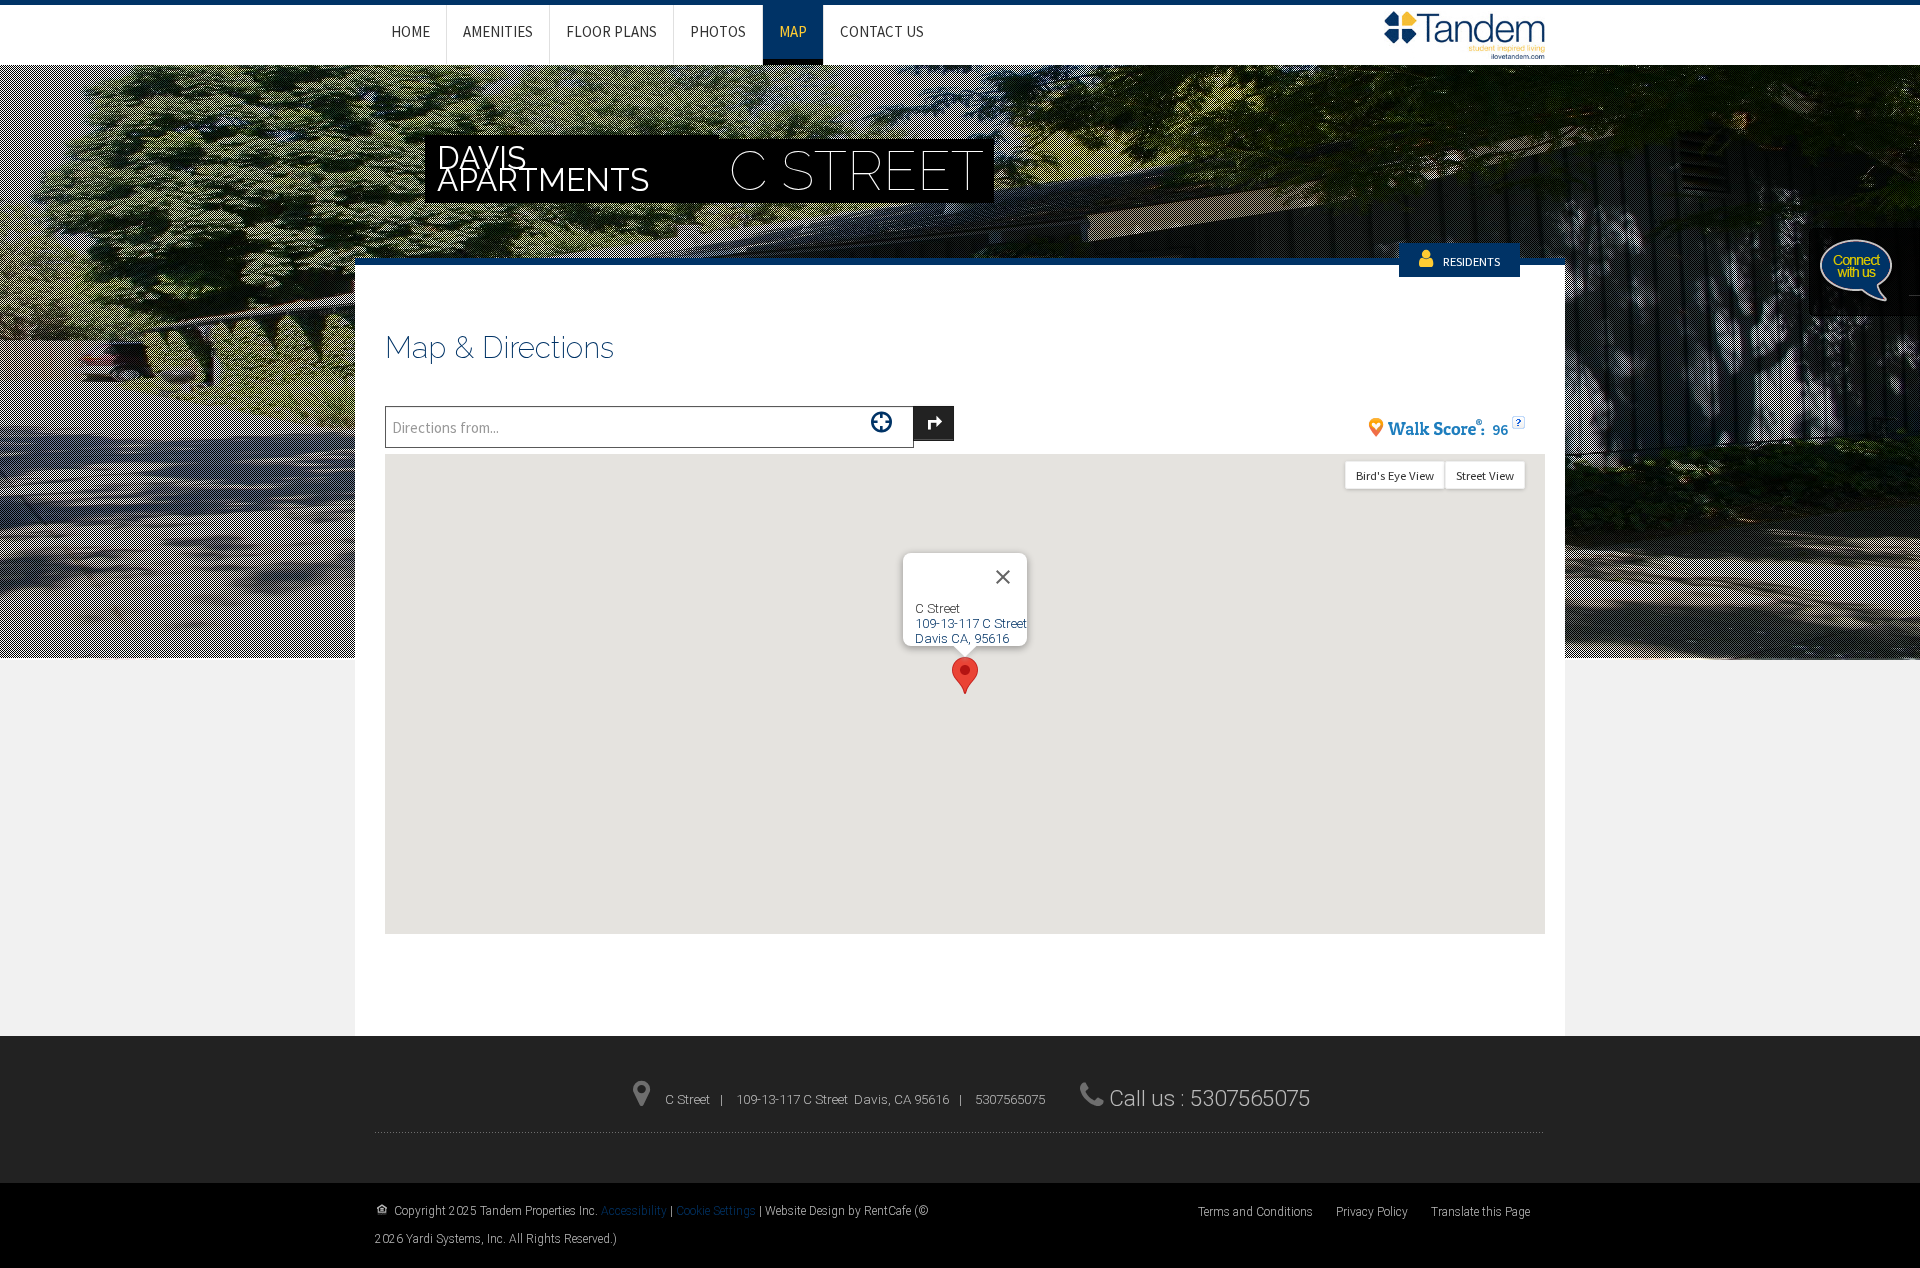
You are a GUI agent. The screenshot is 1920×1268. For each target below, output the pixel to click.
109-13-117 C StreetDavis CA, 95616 (971, 631)
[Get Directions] (933, 423)
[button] (965, 675)
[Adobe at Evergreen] (1464, 33)
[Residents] (1471, 261)
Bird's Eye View (1395, 475)
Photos (718, 31)
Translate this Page (1480, 1212)
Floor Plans (611, 31)
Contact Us (882, 31)
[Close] (1003, 577)
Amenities (498, 31)
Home (410, 31)
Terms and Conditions (1255, 1212)
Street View (1485, 475)
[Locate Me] (881, 421)
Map (793, 31)
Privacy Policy (1372, 1212)
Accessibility (634, 1211)
